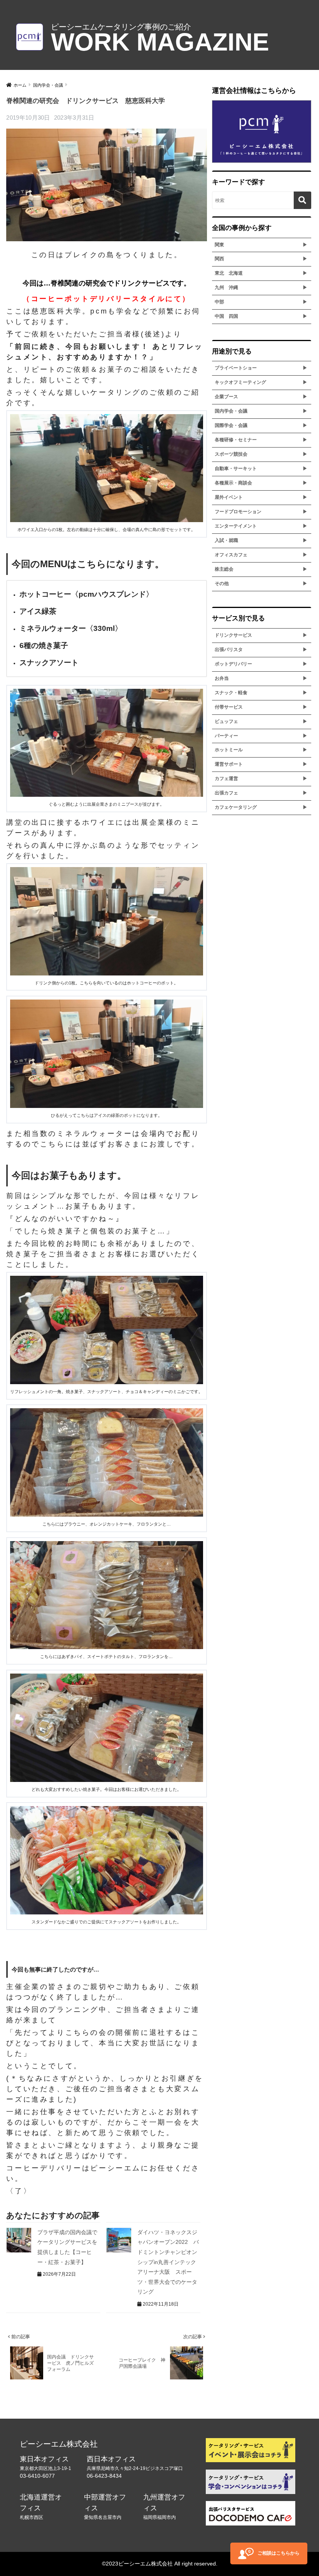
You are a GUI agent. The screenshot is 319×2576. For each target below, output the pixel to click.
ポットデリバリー (233, 664)
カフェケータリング (236, 807)
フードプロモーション (238, 512)
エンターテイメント (236, 526)
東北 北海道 (229, 273)
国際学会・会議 (231, 425)
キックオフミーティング (240, 382)
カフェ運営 (226, 779)
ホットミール (229, 750)
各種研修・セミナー (236, 440)
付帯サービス (229, 707)
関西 (219, 259)
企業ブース (226, 397)
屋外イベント (229, 497)
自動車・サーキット (236, 469)
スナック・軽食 (231, 693)
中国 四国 (226, 316)
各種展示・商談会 (233, 483)
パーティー (226, 736)
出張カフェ (226, 793)
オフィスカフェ (231, 555)
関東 (219, 245)
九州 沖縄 (226, 287)
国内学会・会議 (231, 411)
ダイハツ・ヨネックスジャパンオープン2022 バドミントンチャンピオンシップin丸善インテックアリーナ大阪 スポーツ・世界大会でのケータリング (168, 2262)
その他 (222, 583)
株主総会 (224, 569)
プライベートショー (236, 368)
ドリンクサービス (233, 635)
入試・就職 (226, 540)
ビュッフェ (226, 721)
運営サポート (229, 764)
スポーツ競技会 (231, 454)
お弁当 (222, 678)
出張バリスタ (229, 650)
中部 (219, 302)
